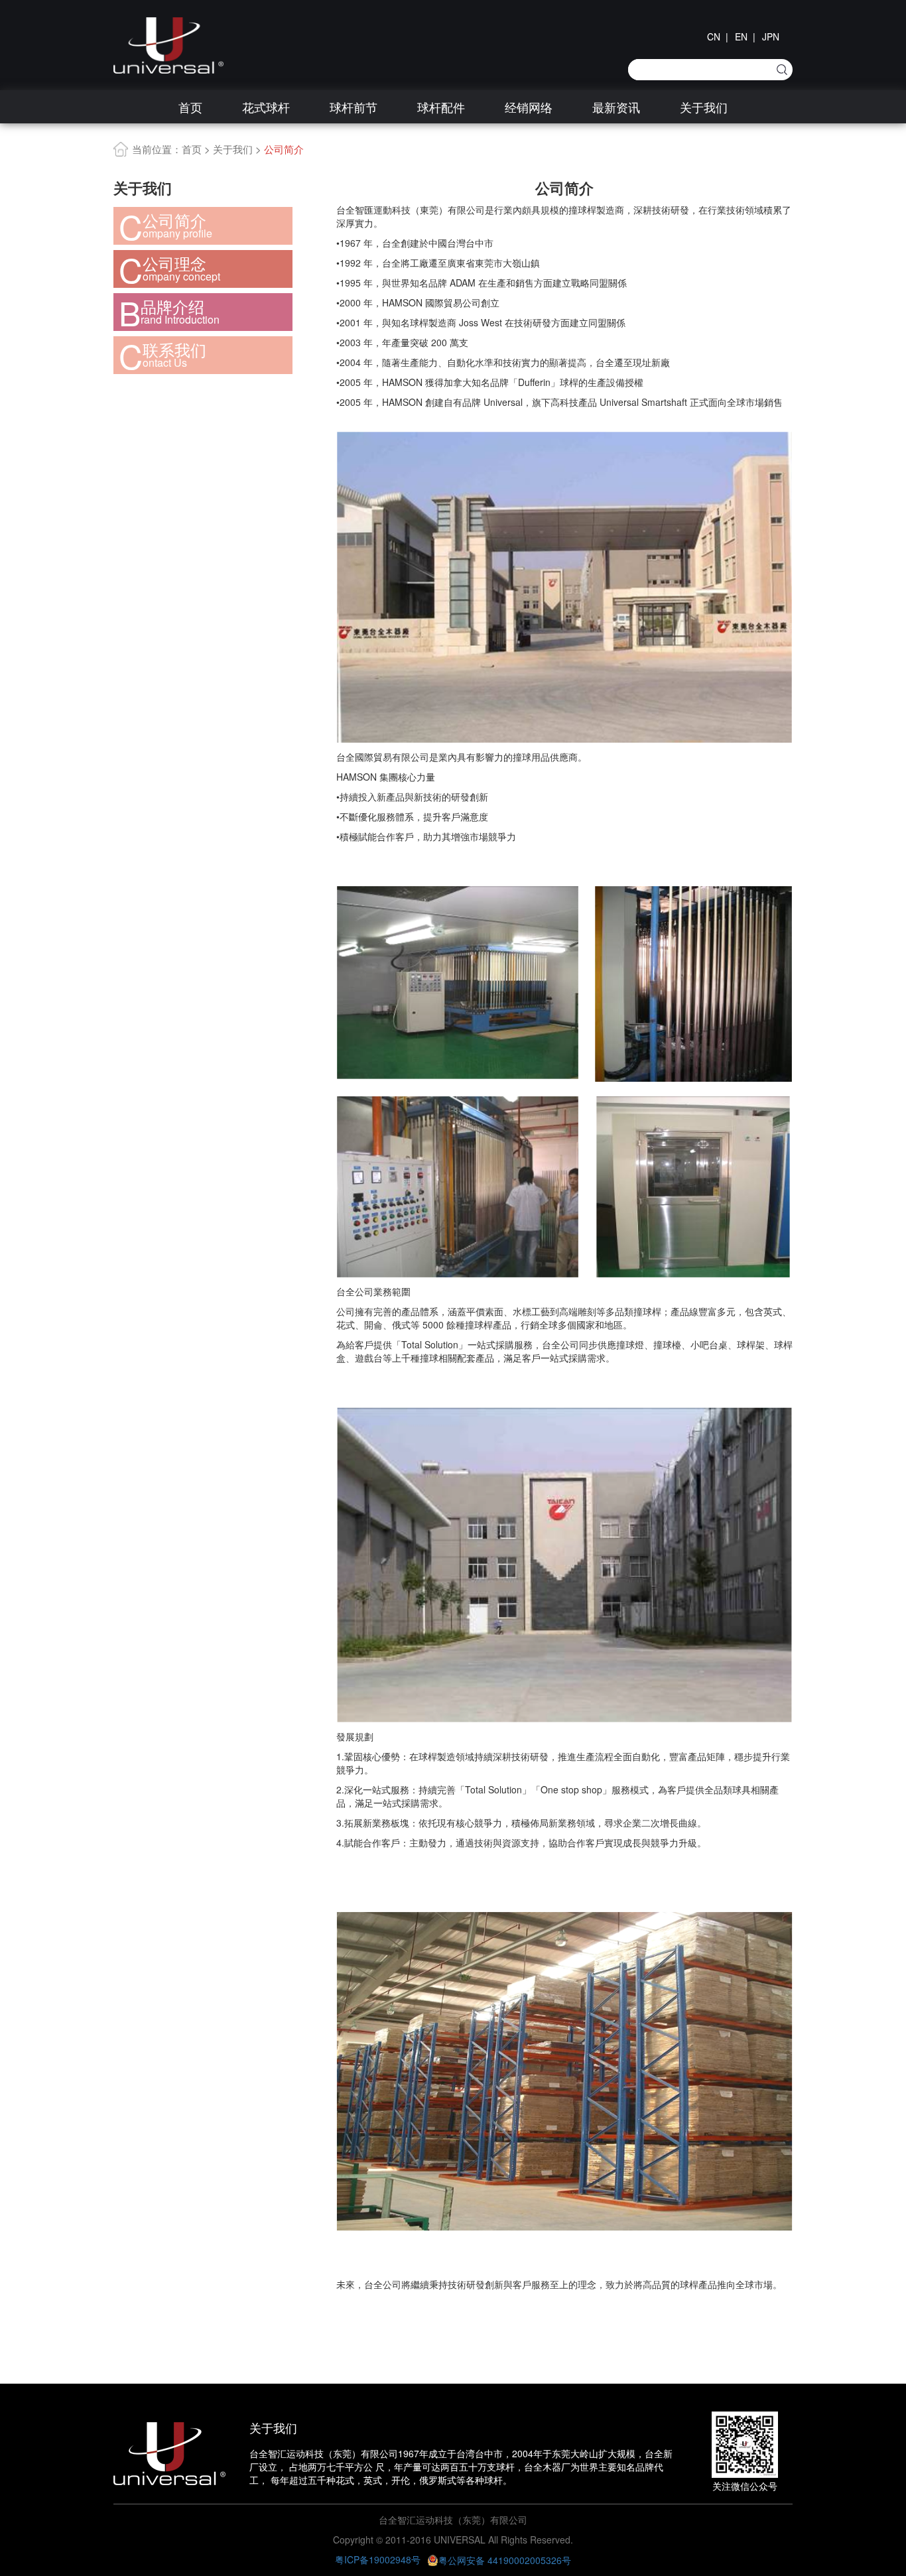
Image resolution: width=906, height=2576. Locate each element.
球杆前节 (354, 107)
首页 (190, 107)
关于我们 (704, 107)
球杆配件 (441, 107)
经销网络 (529, 107)
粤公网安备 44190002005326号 (505, 2560)
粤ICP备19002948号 (378, 2559)
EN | (745, 36)
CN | (718, 36)
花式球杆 (266, 107)
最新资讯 (616, 107)
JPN (771, 36)
